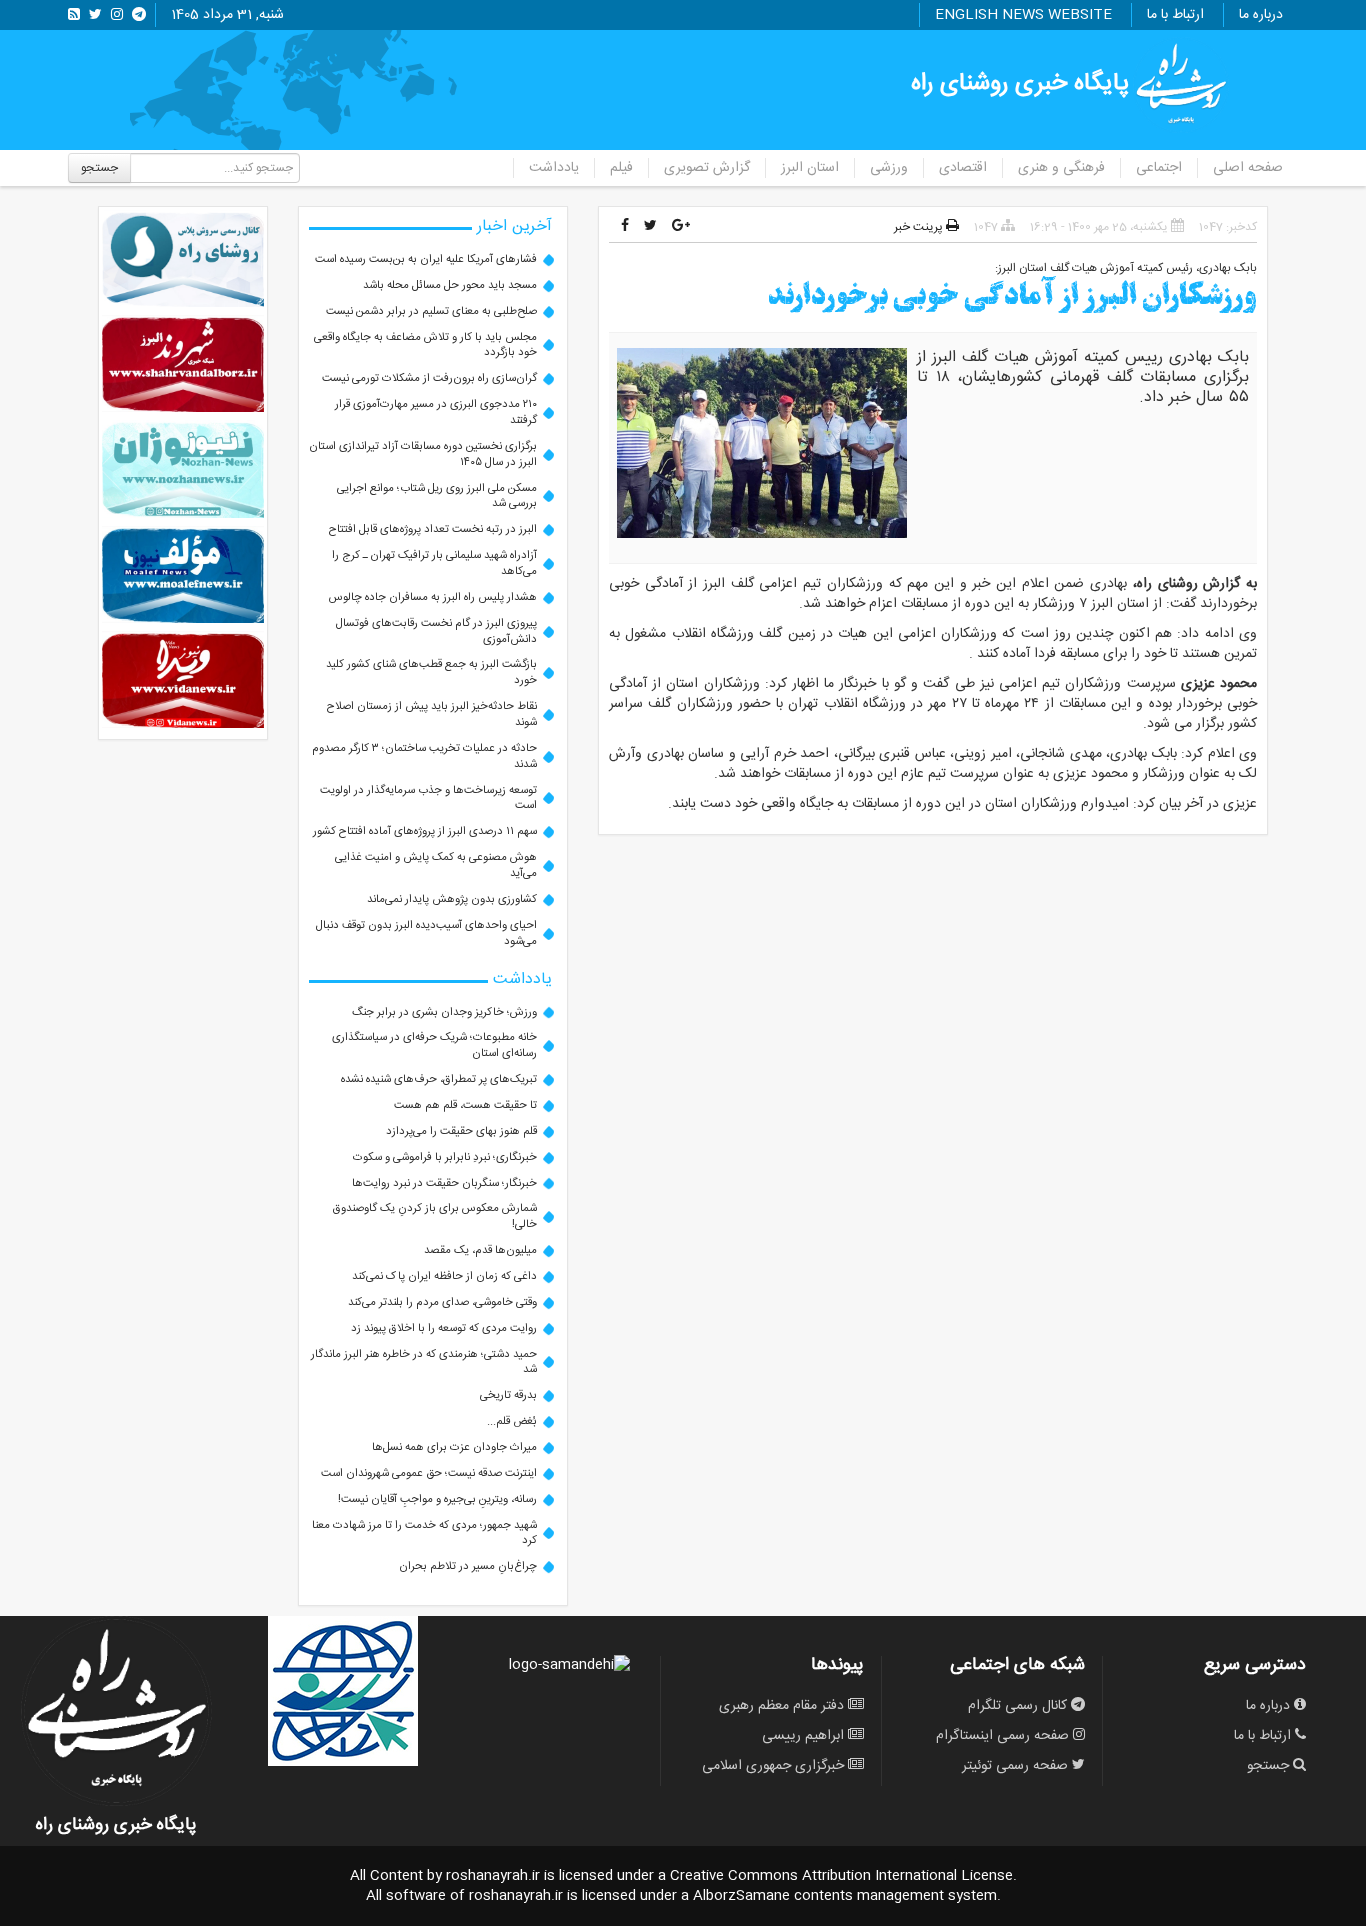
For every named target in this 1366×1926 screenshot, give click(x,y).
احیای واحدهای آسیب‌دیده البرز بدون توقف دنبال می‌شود (426, 933)
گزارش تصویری (707, 168)
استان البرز (810, 168)
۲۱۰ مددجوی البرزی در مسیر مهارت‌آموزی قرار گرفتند (436, 412)
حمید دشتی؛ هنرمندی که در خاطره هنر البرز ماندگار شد (424, 1362)
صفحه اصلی (1248, 168)
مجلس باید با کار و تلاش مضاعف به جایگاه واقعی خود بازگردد (425, 345)
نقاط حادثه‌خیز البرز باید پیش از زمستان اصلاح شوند (432, 714)
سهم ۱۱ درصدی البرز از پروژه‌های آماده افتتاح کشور (425, 831)
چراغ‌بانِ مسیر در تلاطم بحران (468, 1566)
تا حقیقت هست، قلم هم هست (465, 1105)
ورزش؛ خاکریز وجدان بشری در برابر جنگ (444, 1012)
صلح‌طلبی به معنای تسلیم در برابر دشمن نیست (431, 311)
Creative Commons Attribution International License (841, 1876)
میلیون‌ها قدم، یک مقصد (480, 1250)
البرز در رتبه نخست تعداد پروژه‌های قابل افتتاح (433, 529)
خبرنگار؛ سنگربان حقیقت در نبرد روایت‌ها (444, 1183)
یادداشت (554, 168)
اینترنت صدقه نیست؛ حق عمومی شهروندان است (429, 1473)
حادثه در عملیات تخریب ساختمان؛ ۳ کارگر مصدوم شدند (424, 756)
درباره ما (1261, 15)
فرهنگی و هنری (1061, 168)
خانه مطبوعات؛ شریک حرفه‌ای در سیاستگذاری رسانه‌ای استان (434, 1045)
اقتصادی (963, 168)
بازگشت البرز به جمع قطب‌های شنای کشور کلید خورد (431, 672)
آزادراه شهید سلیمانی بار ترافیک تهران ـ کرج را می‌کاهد (434, 563)
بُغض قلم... (512, 1421)
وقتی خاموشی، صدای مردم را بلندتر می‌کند (442, 1302)
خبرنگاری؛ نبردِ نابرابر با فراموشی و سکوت (445, 1157)
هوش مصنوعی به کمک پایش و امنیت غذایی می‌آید (436, 865)
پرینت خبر (920, 227)
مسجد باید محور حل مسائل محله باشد (450, 285)
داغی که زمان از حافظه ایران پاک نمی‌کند (444, 1276)
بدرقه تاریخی (508, 1395)
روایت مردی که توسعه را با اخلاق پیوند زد (444, 1328)
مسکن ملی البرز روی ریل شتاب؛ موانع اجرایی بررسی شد (437, 496)
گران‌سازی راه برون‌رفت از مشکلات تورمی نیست (429, 378)
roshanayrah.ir (493, 1876)
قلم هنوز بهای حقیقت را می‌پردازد (461, 1131)
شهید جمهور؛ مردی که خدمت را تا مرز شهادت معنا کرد (424, 1533)
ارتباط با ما (1175, 15)
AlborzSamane (741, 1896)
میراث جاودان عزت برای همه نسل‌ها (454, 1447)
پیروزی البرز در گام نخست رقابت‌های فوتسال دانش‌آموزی (436, 631)
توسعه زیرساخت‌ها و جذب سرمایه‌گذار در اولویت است (428, 798)
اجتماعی (1159, 168)
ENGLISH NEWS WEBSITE (1023, 15)
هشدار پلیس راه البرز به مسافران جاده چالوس (433, 597)
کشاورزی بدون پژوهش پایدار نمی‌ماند (452, 899)
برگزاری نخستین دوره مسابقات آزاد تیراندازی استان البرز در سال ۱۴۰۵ (423, 454)
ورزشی (889, 168)
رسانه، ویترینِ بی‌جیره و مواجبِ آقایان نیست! (437, 1499)
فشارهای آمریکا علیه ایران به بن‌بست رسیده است (426, 259)
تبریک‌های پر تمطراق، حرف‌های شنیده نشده (439, 1079)
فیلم (621, 168)
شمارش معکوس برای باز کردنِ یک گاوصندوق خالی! (435, 1216)
